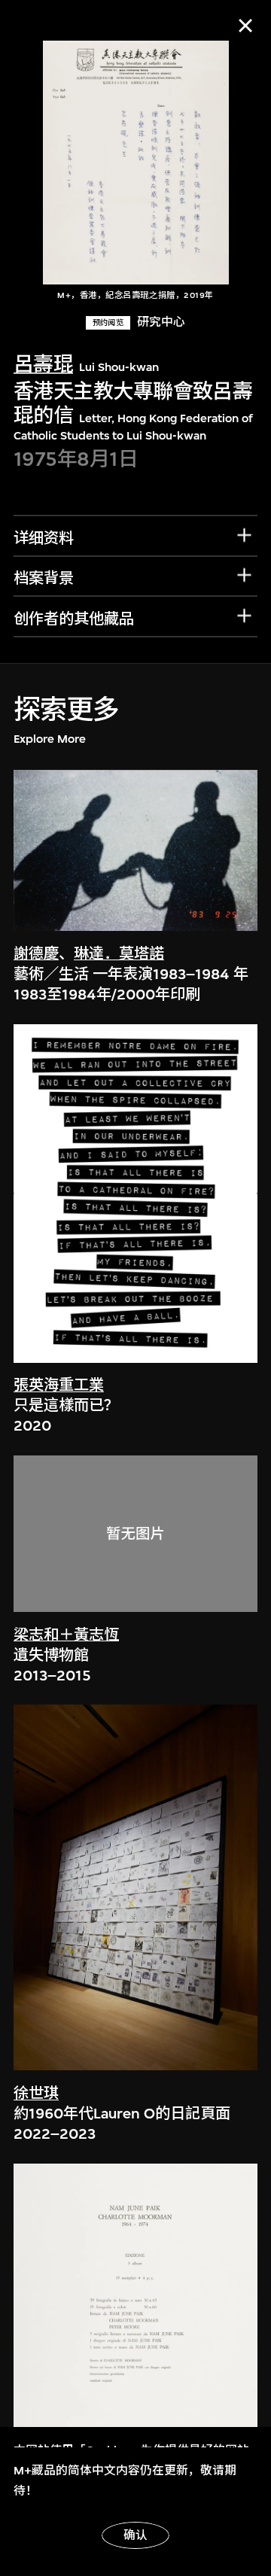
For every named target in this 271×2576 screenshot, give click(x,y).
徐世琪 (36, 2093)
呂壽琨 (43, 365)
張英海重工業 (59, 1385)
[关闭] (245, 26)
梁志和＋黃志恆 (66, 1635)
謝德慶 (36, 954)
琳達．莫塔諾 (119, 954)
